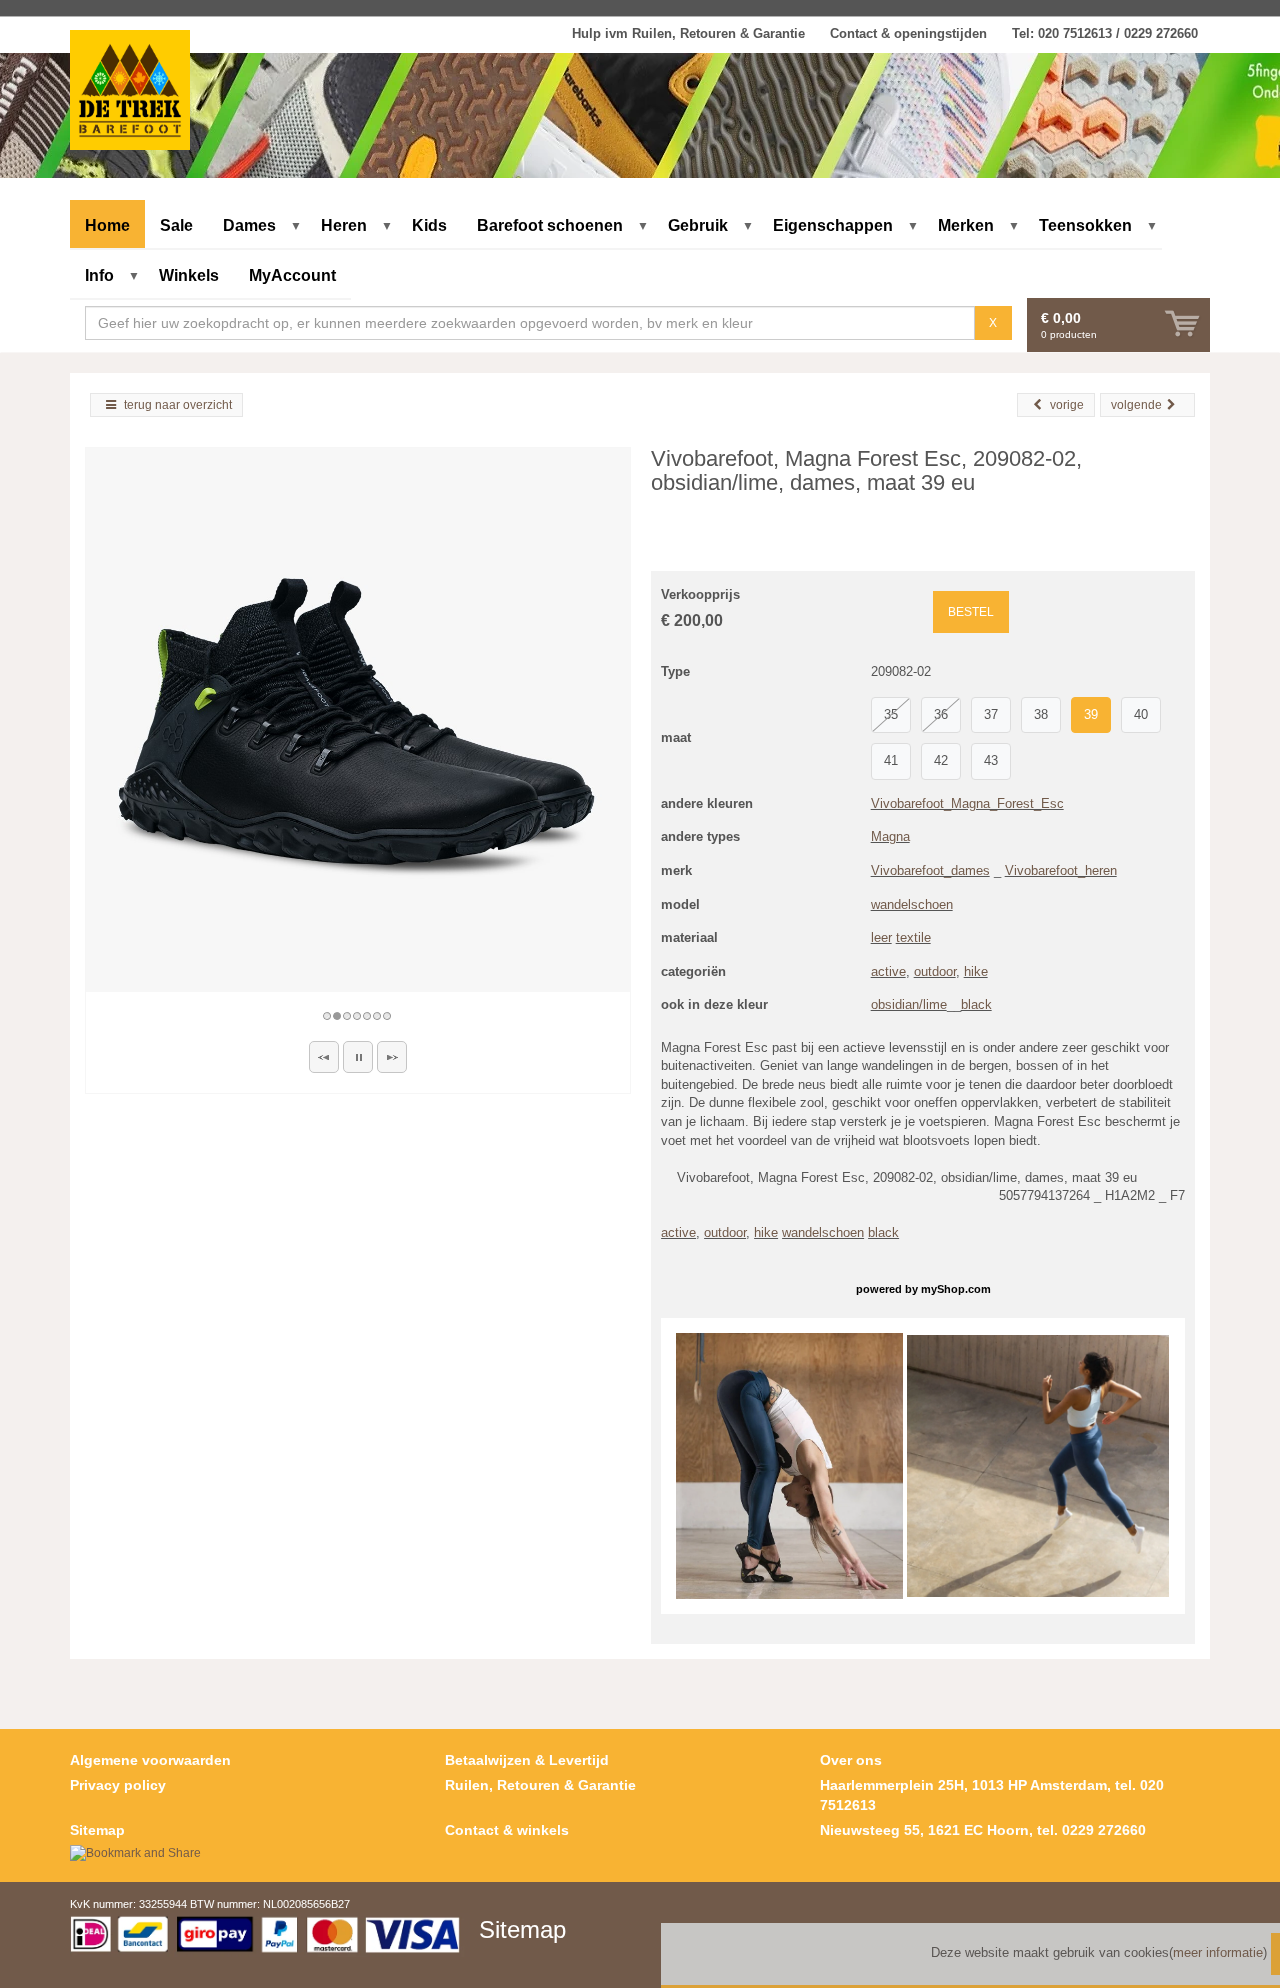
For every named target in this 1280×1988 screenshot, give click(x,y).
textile (913, 937)
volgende (1136, 405)
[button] (324, 1057)
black (976, 1004)
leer (881, 937)
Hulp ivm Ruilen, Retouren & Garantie (688, 33)
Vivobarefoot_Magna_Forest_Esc (967, 803)
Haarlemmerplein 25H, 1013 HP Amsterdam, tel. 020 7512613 (992, 1795)
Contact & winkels (507, 1830)
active (888, 971)
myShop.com (956, 1289)
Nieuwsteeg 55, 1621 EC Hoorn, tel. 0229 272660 (983, 1830)
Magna (890, 836)
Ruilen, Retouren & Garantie (540, 1785)
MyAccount (292, 275)
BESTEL (971, 612)
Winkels (189, 275)
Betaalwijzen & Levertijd (527, 1760)
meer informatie (1218, 1952)
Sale (176, 225)
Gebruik (698, 225)
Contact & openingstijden (908, 33)
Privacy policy (118, 1785)
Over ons (851, 1760)
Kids (429, 225)
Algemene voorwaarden (150, 1760)
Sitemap (97, 1830)
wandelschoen (912, 904)
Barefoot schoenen (550, 225)
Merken (966, 225)
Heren (344, 225)
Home (107, 225)
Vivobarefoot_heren (1061, 870)
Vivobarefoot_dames (930, 870)
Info (99, 275)
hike (976, 971)
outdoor (935, 971)
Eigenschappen (833, 225)
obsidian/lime (909, 1004)
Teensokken (1085, 225)
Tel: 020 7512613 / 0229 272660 (1105, 33)
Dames (249, 225)
